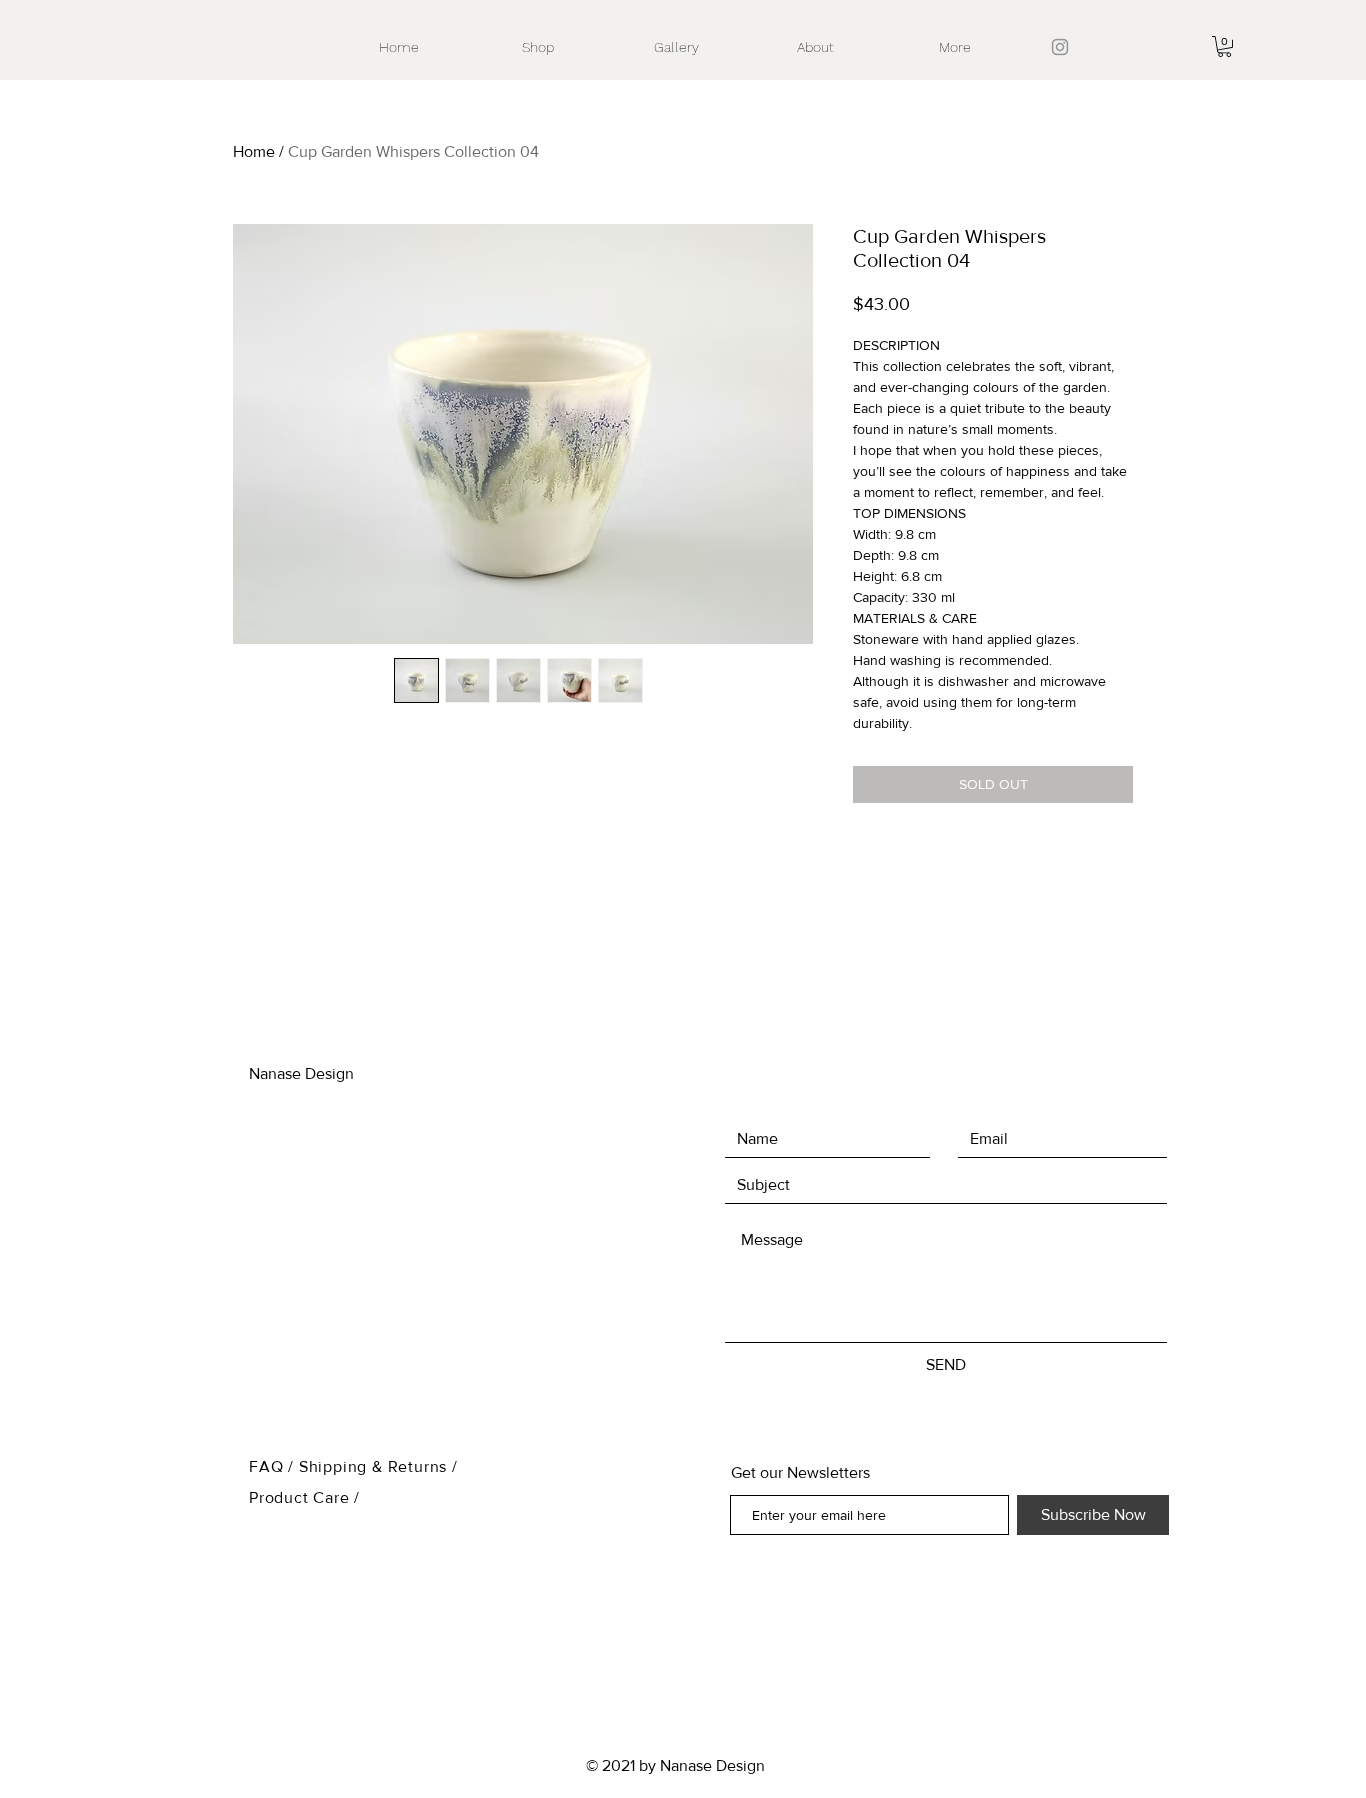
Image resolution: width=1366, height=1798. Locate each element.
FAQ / (274, 1466)
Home (254, 151)
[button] (1224, 46)
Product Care (301, 1497)
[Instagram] (1060, 47)
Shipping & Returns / (378, 1466)
